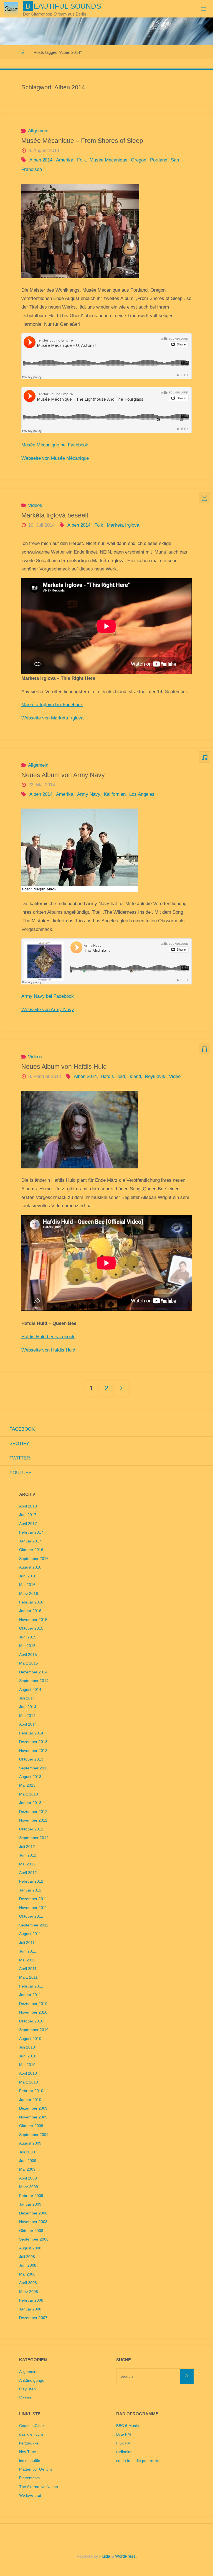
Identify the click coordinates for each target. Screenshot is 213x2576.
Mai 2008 (27, 2274)
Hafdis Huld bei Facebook (48, 1337)
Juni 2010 (28, 2056)
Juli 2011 (27, 1943)
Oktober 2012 (31, 1829)
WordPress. (126, 2556)
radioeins (124, 2452)
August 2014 (30, 1690)
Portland (159, 160)
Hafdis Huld (113, 1076)
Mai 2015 (27, 1646)
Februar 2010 (31, 2091)
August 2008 (30, 2248)
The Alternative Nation (39, 2487)
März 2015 (29, 1663)
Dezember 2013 (33, 1742)
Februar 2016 (31, 1602)
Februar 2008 (31, 2300)
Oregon (139, 160)
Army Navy (88, 794)
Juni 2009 (28, 2161)
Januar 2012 (30, 1890)
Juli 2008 (27, 2257)
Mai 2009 (27, 2169)
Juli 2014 (27, 1698)
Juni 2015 (28, 1637)
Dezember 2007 (33, 2318)
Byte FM (124, 2434)
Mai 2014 (27, 1716)
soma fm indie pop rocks (138, 2461)
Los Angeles (142, 794)
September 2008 (34, 2239)
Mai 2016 (27, 1585)
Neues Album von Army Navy (63, 775)
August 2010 (30, 2039)
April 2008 (28, 2283)
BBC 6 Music (127, 2426)
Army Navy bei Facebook (48, 996)
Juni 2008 (28, 2265)
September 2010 (34, 2030)
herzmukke (29, 2443)
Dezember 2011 (33, 1899)
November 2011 (33, 1908)
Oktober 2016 (31, 1550)
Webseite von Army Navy (48, 1010)
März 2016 (29, 1594)
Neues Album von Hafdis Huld (64, 1067)
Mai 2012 (27, 1864)
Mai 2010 (27, 2065)
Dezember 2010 (33, 2004)
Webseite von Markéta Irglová (52, 718)
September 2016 (34, 1559)
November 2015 (33, 1620)
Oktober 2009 (31, 2126)
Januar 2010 (30, 2100)
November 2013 (33, 1751)
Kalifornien (115, 794)
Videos (35, 505)
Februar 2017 (31, 1532)
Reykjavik (155, 1076)
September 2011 (34, 1925)
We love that (30, 2495)
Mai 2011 (27, 1960)
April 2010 (28, 2073)
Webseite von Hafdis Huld (48, 1350)
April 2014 (28, 1724)
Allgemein (38, 131)
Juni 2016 (28, 1576)
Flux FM (123, 2443)
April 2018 (28, 1506)
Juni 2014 (28, 1707)
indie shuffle (30, 2461)
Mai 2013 (27, 1785)
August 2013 (30, 1777)
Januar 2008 (30, 2309)
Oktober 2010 (31, 2021)
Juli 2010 (27, 2047)
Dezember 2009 (33, 2108)
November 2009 (33, 2117)
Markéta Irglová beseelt (55, 515)
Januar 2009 (30, 2204)
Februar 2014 (31, 1733)
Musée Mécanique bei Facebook (55, 445)
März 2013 (29, 1794)
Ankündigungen (33, 2381)
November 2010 (33, 2012)
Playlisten (27, 2389)
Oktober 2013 (31, 1759)
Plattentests (29, 2478)
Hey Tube (28, 2452)
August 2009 (30, 2143)
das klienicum (31, 2434)
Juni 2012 (28, 1855)
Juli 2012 (27, 1847)
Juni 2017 (28, 1515)
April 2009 (28, 2178)
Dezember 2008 (33, 2213)
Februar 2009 (31, 2196)
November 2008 (33, 2222)
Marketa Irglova (123, 525)
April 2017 (28, 1524)
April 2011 (28, 1969)
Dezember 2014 (33, 1672)
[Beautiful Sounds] (11, 9)
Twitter (20, 1458)
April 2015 (28, 1655)
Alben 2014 (41, 160)
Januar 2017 (30, 1541)
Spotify (19, 1444)
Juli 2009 (27, 2152)
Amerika (65, 160)
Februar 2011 (31, 1986)
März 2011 (28, 1977)
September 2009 (34, 2135)
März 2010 (29, 2082)
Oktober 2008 (31, 2231)
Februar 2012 (31, 1881)
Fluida (104, 2556)
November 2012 (33, 1820)
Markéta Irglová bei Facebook (52, 705)
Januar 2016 (30, 1611)
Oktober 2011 (31, 1916)
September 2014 (34, 1681)
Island (135, 1076)
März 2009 (29, 2187)
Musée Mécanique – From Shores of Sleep (82, 141)
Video (175, 1076)
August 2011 (30, 1934)
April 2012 (28, 1873)
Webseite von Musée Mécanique (55, 458)
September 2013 (34, 1768)
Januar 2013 (30, 1803)
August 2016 (30, 1567)
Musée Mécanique (108, 160)
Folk (81, 160)
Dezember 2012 (33, 1812)
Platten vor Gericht (35, 2469)
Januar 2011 (30, 1995)
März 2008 (29, 2292)
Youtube (21, 1473)
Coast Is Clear (32, 2426)
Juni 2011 (28, 1951)
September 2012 (34, 1838)
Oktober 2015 (31, 1628)
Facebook (22, 1429)
